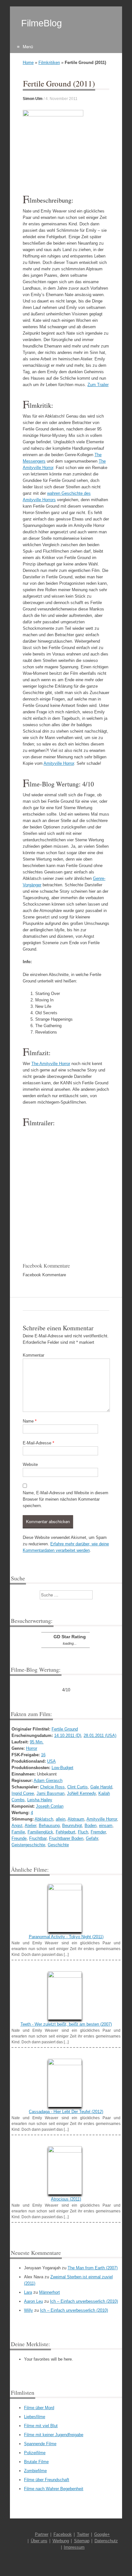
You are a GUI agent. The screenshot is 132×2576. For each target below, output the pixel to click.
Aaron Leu (33, 2301)
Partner (42, 2534)
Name (30, 1421)
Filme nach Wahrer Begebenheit (54, 2489)
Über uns (39, 2541)
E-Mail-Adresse (38, 1443)
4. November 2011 (62, 99)
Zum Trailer (98, 385)
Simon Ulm (33, 99)
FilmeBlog (41, 23)
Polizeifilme (35, 2453)
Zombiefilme (35, 2471)
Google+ (102, 2534)
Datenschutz (106, 2541)
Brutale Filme (36, 2462)
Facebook (63, 2534)
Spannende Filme (40, 2444)
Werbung (61, 2541)
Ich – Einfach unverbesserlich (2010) (84, 2301)
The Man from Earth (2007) (93, 2268)
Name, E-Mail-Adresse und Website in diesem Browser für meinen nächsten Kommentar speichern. (66, 1499)
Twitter (83, 2534)
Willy (29, 2310)
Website (30, 1464)
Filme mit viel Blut (41, 2426)
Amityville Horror (59, 763)
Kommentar (33, 1355)
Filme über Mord (39, 2408)
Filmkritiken (49, 63)
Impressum (74, 2547)
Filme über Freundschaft (47, 2480)
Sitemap (82, 2541)
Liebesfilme (35, 2417)
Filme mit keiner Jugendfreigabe (54, 2435)
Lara (28, 2292)
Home (28, 63)
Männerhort (50, 2292)
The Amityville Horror (51, 1064)
